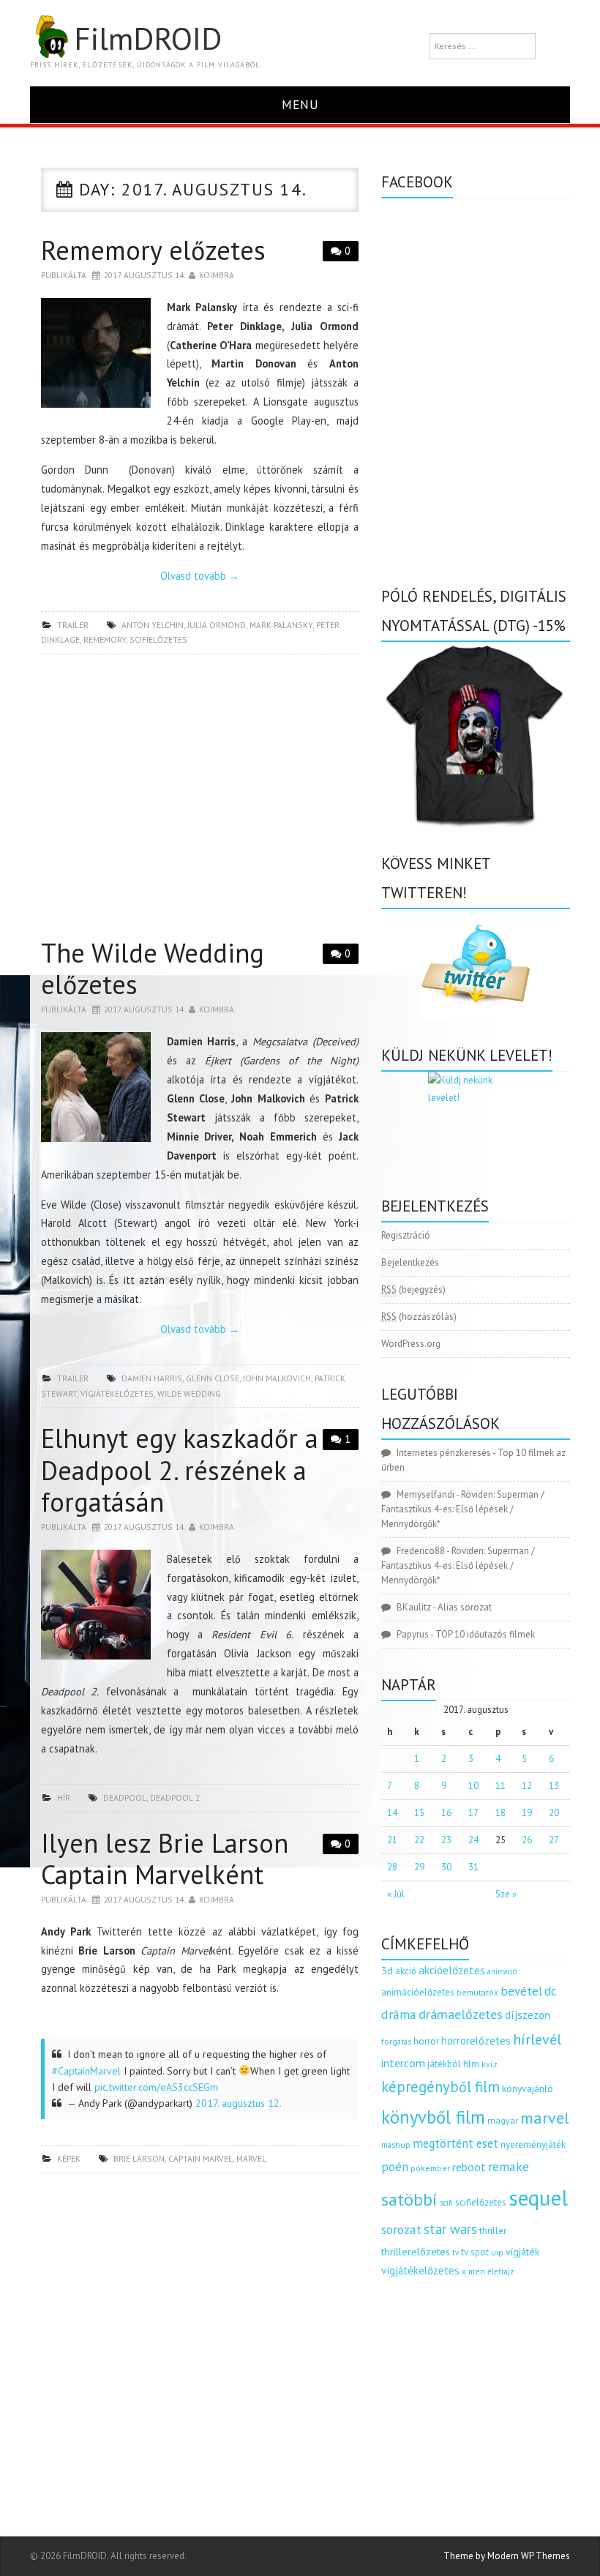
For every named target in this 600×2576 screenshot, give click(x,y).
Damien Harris (152, 1378)
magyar (503, 2120)
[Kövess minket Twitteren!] (476, 964)
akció (406, 1971)
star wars (450, 2229)
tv (455, 2252)
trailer (73, 625)
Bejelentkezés (410, 1262)
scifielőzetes (158, 639)
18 (500, 1813)
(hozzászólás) (419, 1317)
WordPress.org (411, 1344)
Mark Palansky (281, 625)
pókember (430, 2168)
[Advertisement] (200, 800)
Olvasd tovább (200, 576)
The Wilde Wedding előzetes (153, 968)
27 (554, 1840)
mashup (396, 2144)
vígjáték (522, 2252)
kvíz (490, 2064)
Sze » (506, 1894)
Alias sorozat (465, 1607)
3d (387, 1970)
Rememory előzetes (153, 250)
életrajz (501, 2271)
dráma (399, 2014)
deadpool (125, 1797)
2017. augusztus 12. (239, 2103)
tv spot (475, 2252)
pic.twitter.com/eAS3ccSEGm (156, 2087)
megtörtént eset (455, 2143)
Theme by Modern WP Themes (507, 2556)
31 (473, 1867)
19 (527, 1813)
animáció (502, 1971)
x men (473, 2271)
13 (554, 1786)
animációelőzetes (418, 1992)
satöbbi (409, 2199)
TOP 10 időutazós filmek (485, 1634)
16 (446, 1813)
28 (392, 1867)
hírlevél (537, 2039)
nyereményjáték (533, 2144)
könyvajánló (528, 2088)
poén (395, 2167)
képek (69, 2158)
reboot (469, 2167)
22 (419, 1840)
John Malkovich (277, 1378)
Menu (300, 104)
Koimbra (217, 275)
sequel (538, 2198)
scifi (446, 2203)
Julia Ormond (217, 625)
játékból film (453, 2064)
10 (473, 1786)
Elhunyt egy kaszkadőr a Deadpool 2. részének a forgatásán (180, 1470)
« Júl (396, 1894)
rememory (105, 639)
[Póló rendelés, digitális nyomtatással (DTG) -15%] (476, 734)
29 (419, 1867)
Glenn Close (213, 1378)
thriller (493, 2231)
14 (392, 1813)
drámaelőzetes (461, 2014)
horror (426, 2041)
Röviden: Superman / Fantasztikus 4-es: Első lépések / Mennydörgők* (463, 1509)
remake (509, 2166)
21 (392, 1840)
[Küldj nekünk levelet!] (476, 1121)
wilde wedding (189, 1393)
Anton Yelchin (153, 625)
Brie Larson (139, 2158)
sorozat (401, 2229)
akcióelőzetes (452, 1970)
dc (550, 1991)
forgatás (396, 2041)
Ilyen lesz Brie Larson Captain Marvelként (165, 1859)
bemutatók (477, 1992)
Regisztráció (406, 1235)
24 (473, 1840)
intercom (403, 2063)
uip (497, 2252)
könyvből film (433, 2117)
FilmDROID (148, 38)
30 (446, 1867)
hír (64, 1797)
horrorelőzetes (476, 2041)
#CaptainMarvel (86, 2071)
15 (419, 1813)
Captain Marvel (200, 2158)
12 (527, 1786)
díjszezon (528, 2015)
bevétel (521, 1991)
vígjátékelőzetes (117, 1393)
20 (554, 1813)
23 (446, 1840)
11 (500, 1786)
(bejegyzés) (413, 1289)
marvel (251, 2158)
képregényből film (440, 2087)
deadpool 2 (175, 1797)
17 (473, 1813)
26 (527, 1840)
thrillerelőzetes (416, 2251)
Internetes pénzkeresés (444, 1453)
